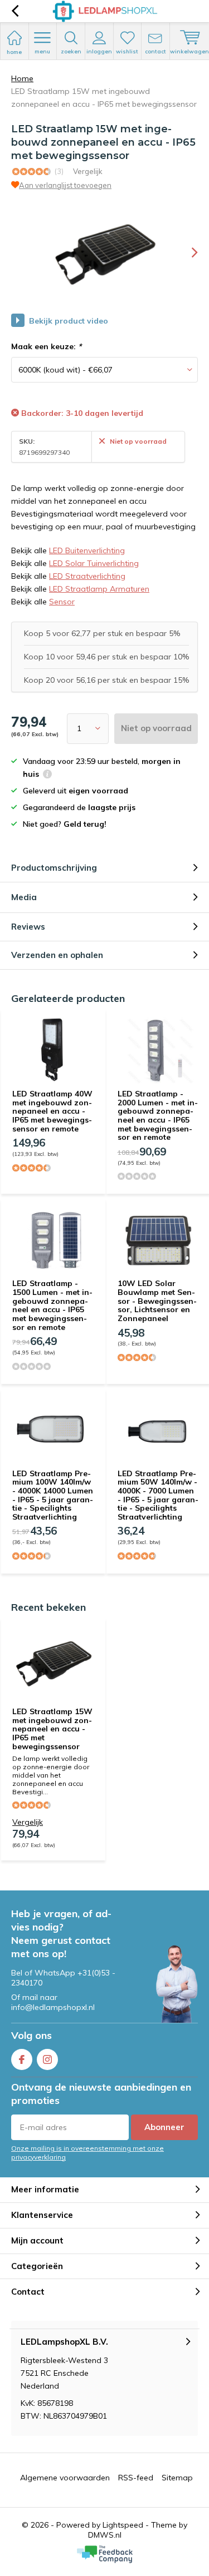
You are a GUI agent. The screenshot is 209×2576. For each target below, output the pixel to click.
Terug (15, 11)
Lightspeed (123, 2525)
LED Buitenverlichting (87, 550)
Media (24, 897)
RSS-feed (136, 2478)
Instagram (47, 2059)
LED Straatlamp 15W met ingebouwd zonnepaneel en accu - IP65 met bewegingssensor (52, 1729)
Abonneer (164, 2127)
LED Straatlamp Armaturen (99, 589)
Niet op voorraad (156, 728)
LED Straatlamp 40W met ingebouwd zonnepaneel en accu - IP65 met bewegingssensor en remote (52, 1111)
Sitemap (177, 2478)
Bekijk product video (69, 321)
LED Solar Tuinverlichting (94, 563)
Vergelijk (88, 171)
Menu (42, 51)
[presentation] (187, 252)
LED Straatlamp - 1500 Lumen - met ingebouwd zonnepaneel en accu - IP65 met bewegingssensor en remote (52, 1305)
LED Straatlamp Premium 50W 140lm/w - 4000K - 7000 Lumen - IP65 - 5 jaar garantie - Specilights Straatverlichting (158, 1495)
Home (22, 78)
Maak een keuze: (46, 346)
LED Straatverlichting (87, 576)
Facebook (22, 2059)
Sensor (62, 602)
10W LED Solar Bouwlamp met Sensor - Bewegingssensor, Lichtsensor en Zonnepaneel (157, 1301)
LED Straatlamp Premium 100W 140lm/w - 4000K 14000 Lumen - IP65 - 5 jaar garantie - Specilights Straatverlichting (53, 1495)
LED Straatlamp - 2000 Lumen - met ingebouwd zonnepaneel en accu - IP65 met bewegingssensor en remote (158, 1115)
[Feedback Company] (105, 2554)
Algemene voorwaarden (65, 2478)
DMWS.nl (105, 2535)
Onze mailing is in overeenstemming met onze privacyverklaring (88, 2152)
